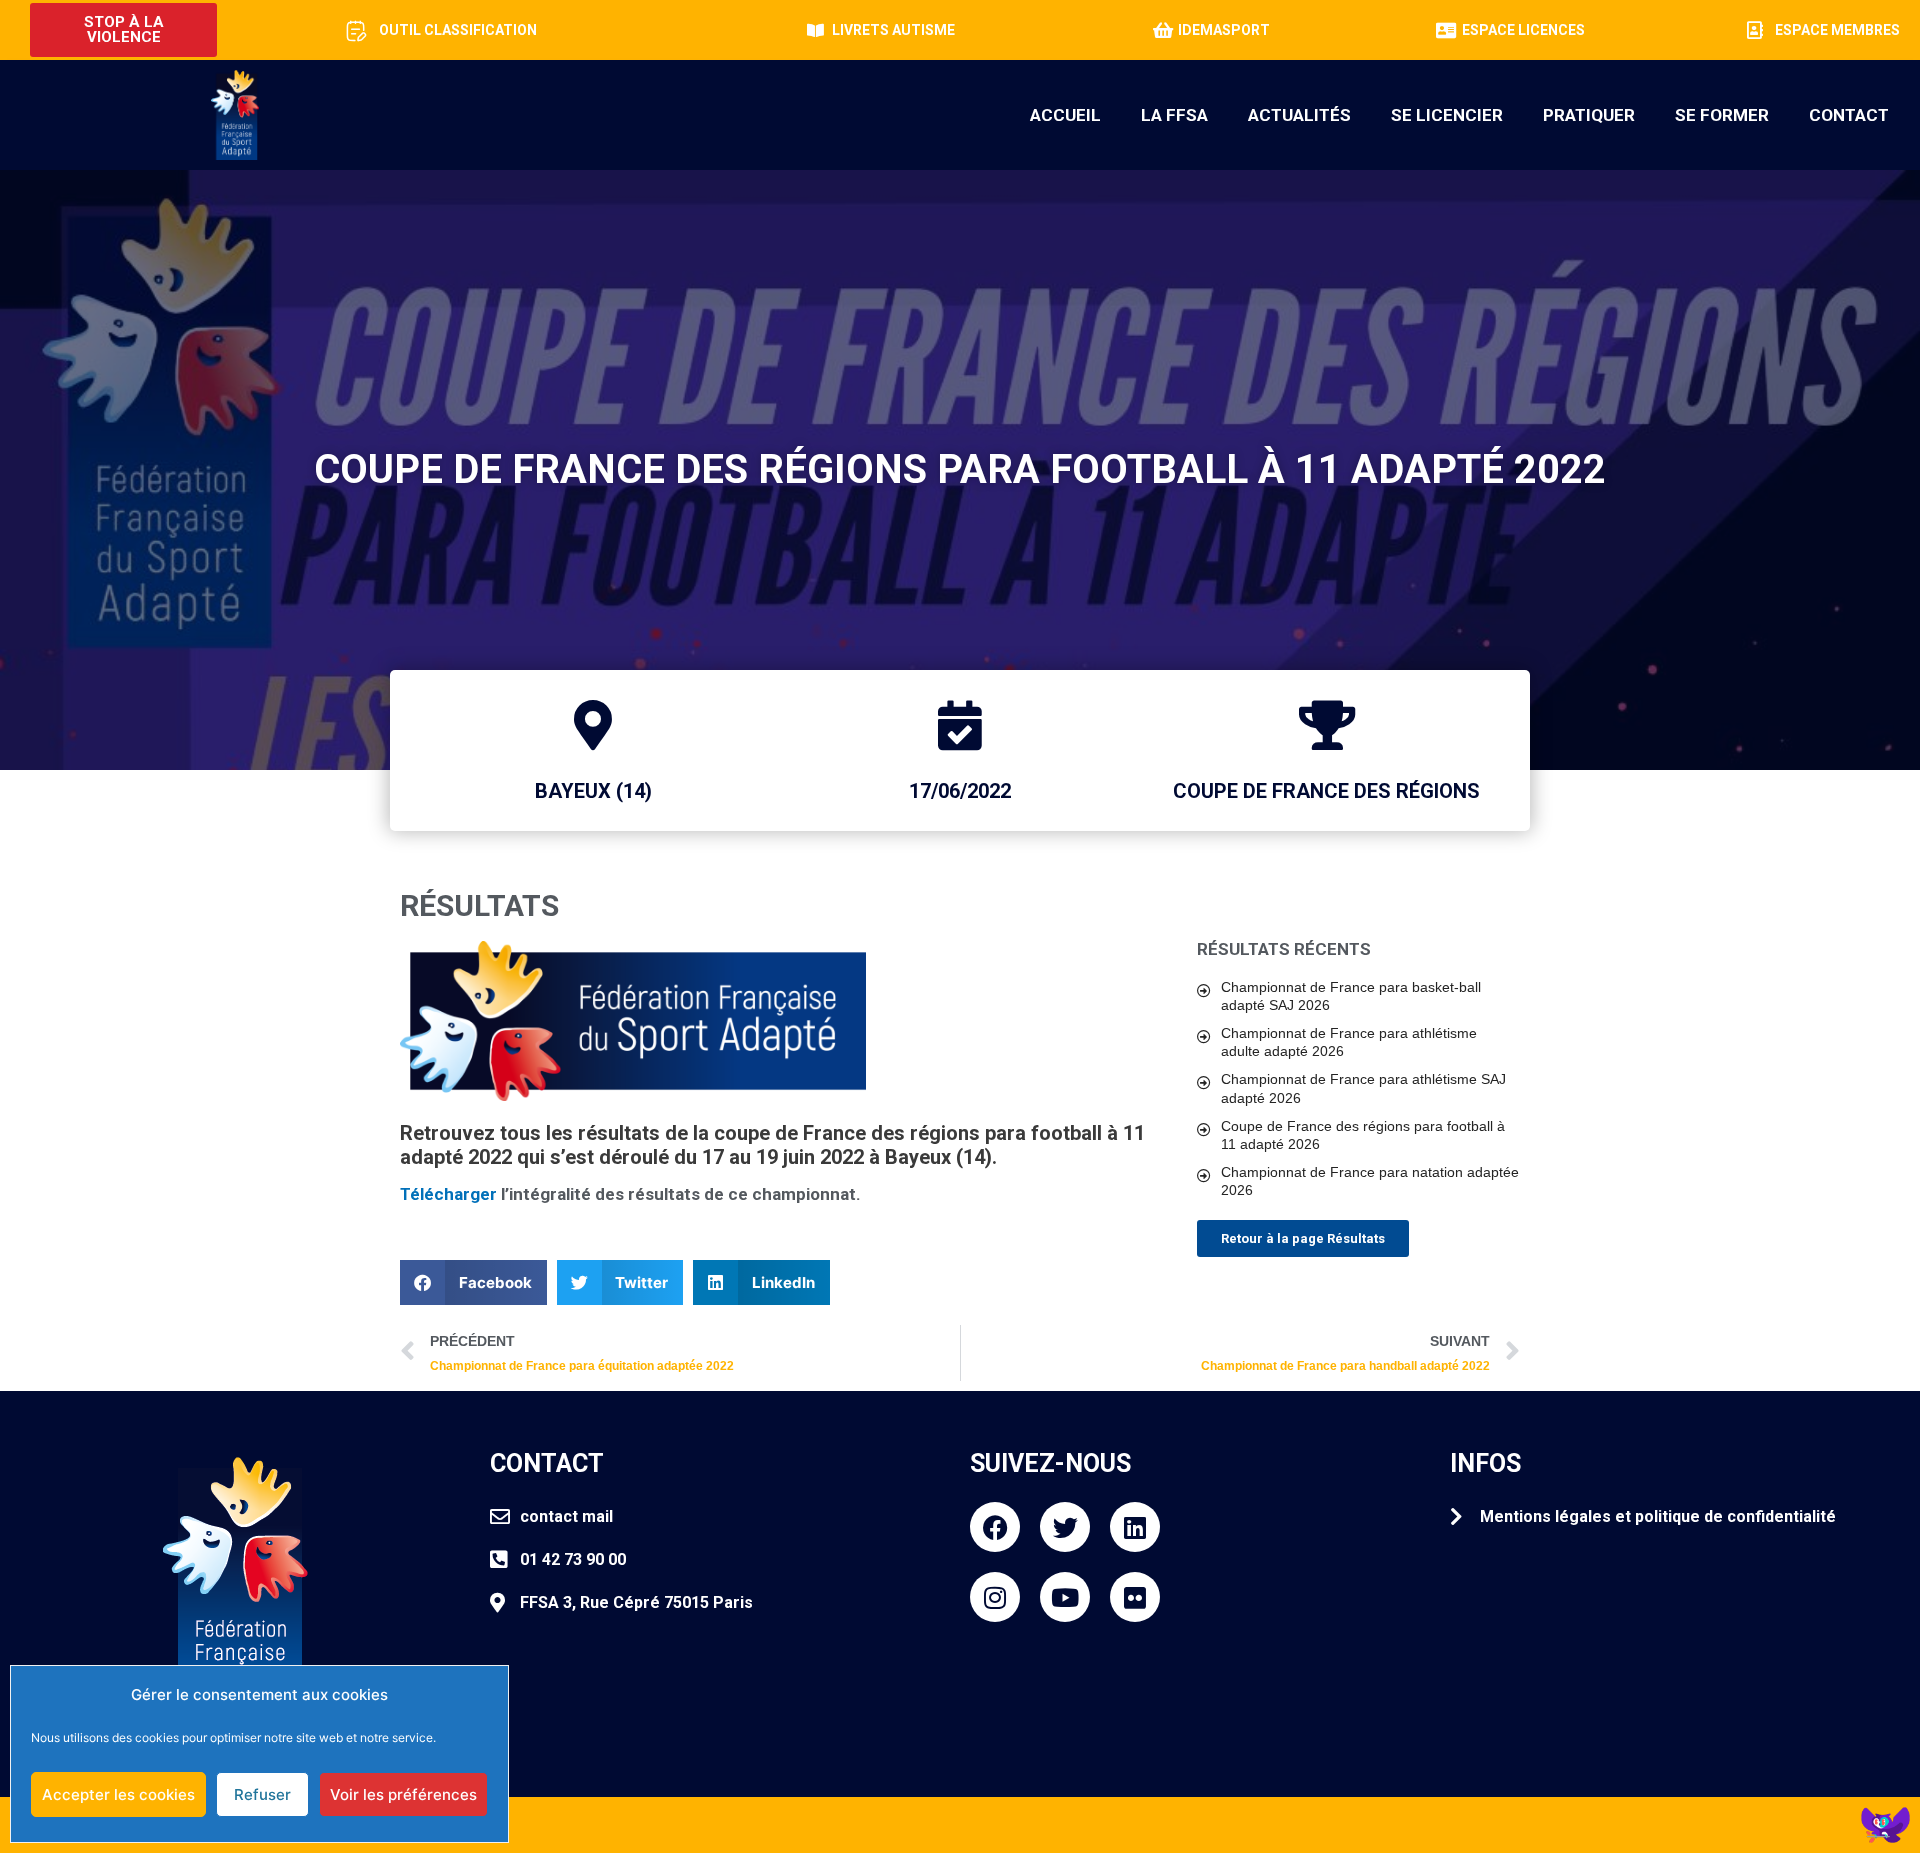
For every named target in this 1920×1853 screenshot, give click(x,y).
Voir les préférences (403, 1794)
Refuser (262, 1794)
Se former (1722, 115)
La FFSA (1174, 115)
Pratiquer (1589, 115)
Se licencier (1447, 115)
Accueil (1065, 115)
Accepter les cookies (118, 1794)
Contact (1849, 115)
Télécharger (448, 1194)
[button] (473, 1282)
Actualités (1299, 115)
